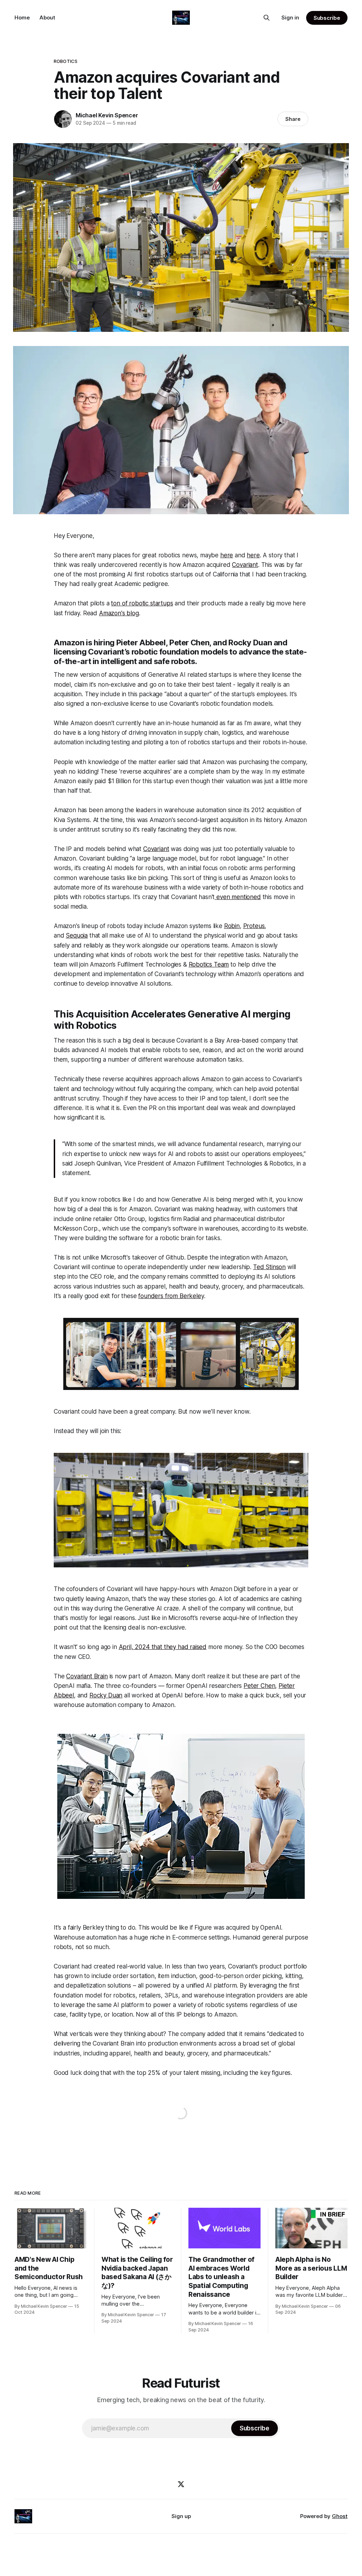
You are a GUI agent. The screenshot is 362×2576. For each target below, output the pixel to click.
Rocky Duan (106, 1695)
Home (22, 17)
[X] (181, 2484)
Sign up (181, 2516)
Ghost (340, 2516)
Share (293, 119)
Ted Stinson (269, 1267)
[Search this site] (267, 18)
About (47, 17)
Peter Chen (259, 1686)
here (227, 555)
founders (151, 1296)
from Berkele (183, 1296)
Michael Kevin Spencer (107, 115)
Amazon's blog (119, 613)
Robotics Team (209, 964)
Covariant (245, 565)
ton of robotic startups (142, 603)
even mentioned (238, 897)
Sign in (290, 17)
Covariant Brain (87, 1676)
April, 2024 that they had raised (163, 1647)
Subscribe (327, 18)
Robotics (66, 61)
